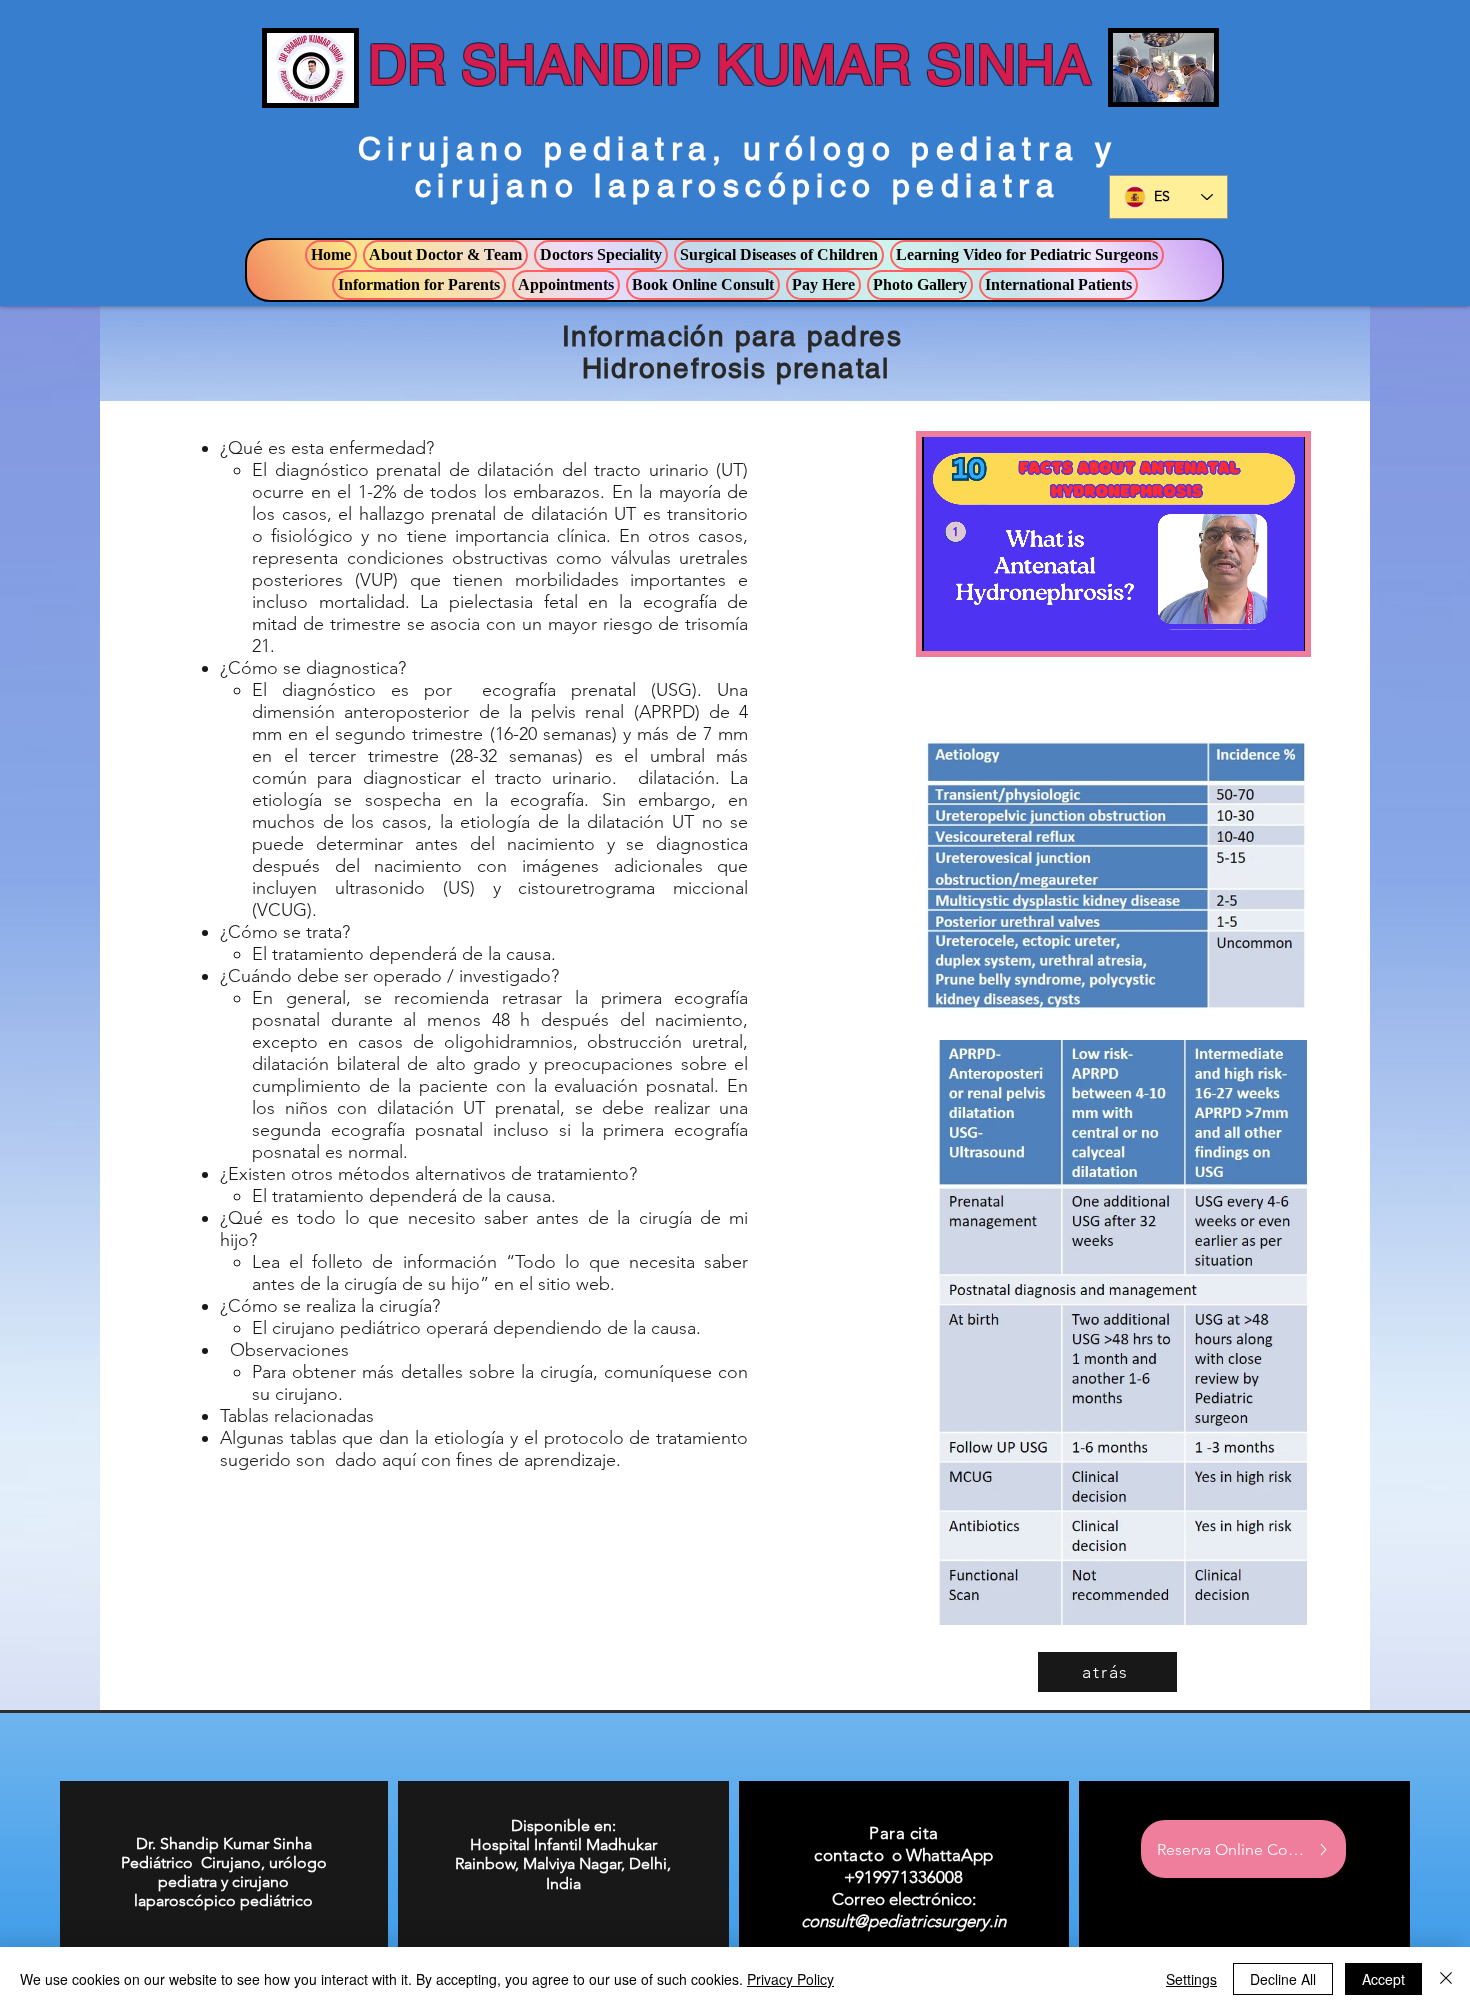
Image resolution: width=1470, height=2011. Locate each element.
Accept (1383, 1979)
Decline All (1283, 1979)
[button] (445, 255)
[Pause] (948, 624)
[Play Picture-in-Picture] (1244, 624)
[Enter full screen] (1278, 624)
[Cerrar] (1446, 1979)
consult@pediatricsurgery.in (903, 1921)
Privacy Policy (790, 1979)
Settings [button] (1191, 1979)
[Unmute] (982, 624)
